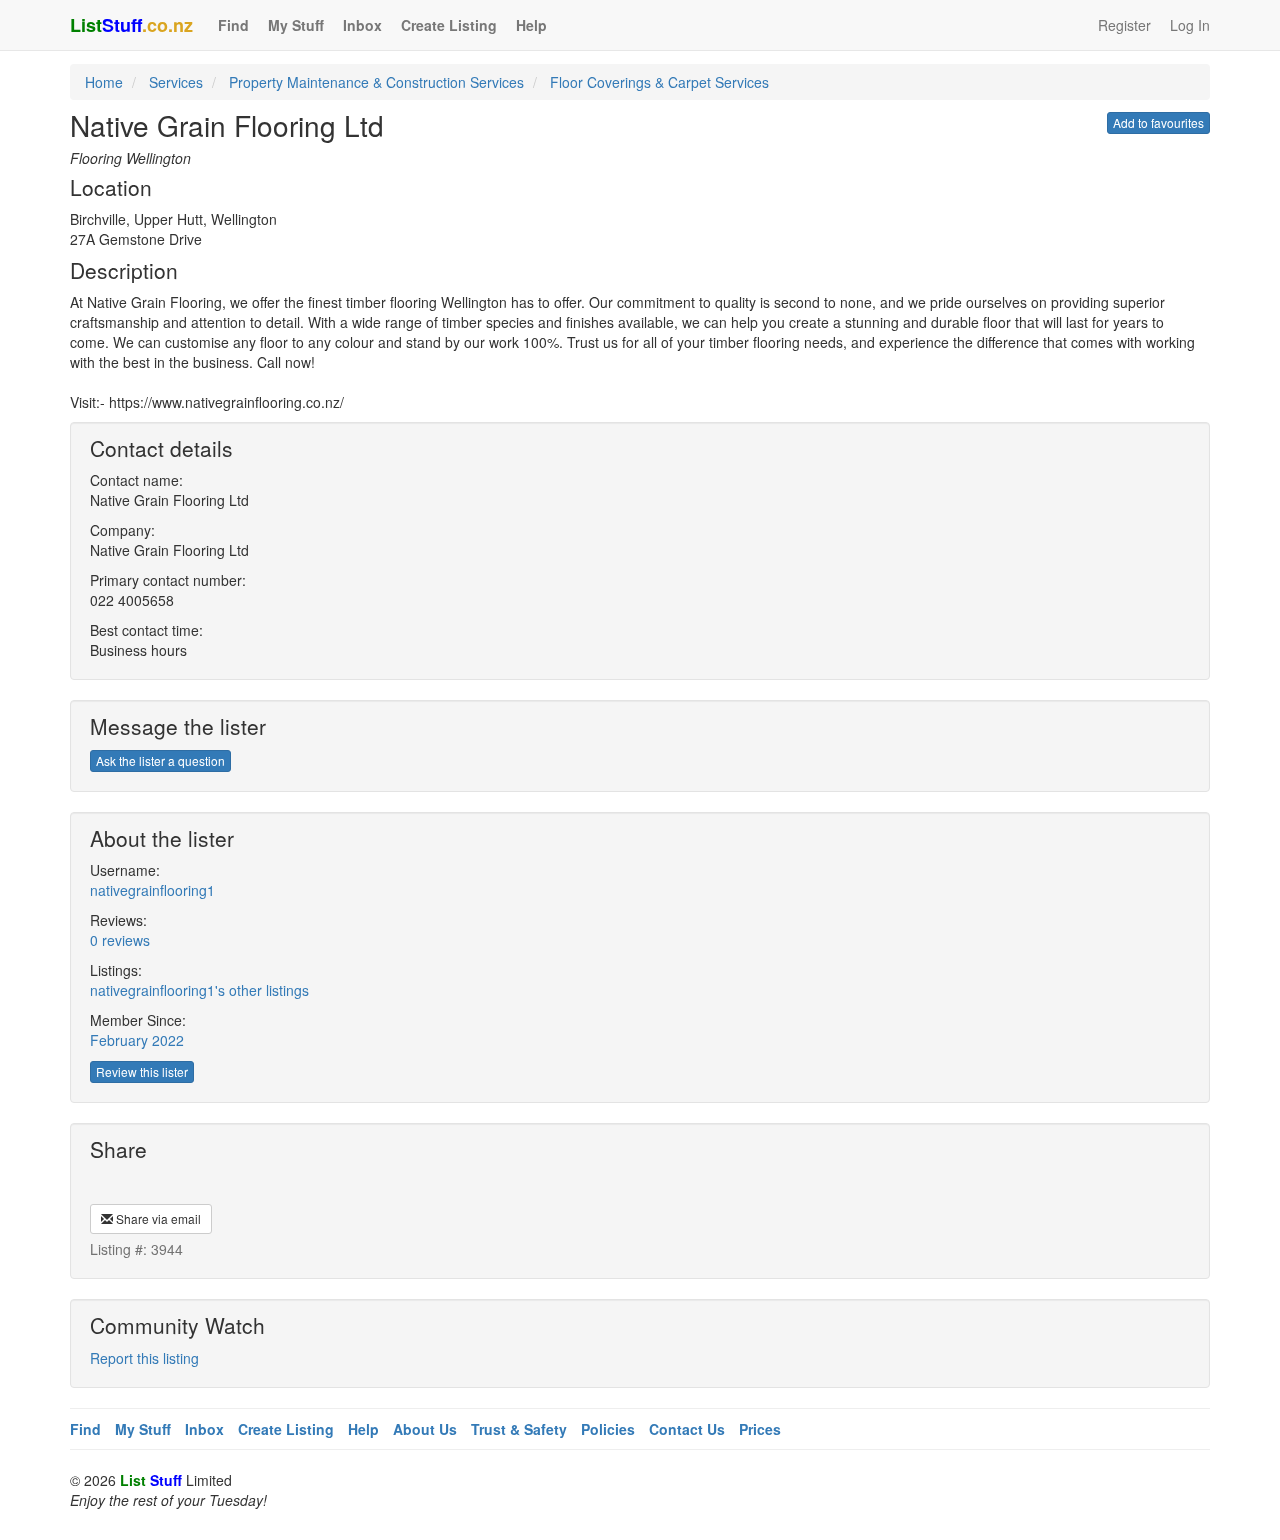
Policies (608, 1429)
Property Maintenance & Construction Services (376, 82)
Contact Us (687, 1429)
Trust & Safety (519, 1429)
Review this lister (142, 1071)
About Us (425, 1429)
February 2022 (137, 1040)
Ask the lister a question (160, 760)
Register (1124, 25)
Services (176, 82)
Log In (1190, 25)
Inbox (362, 25)
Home (104, 82)
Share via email (157, 1218)
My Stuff (296, 25)
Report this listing (144, 1358)
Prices (760, 1429)
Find (233, 25)
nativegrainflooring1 (152, 890)
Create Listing (449, 25)
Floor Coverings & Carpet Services (659, 82)
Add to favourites (1158, 122)
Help (531, 25)
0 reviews (120, 940)
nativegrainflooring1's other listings (199, 990)
